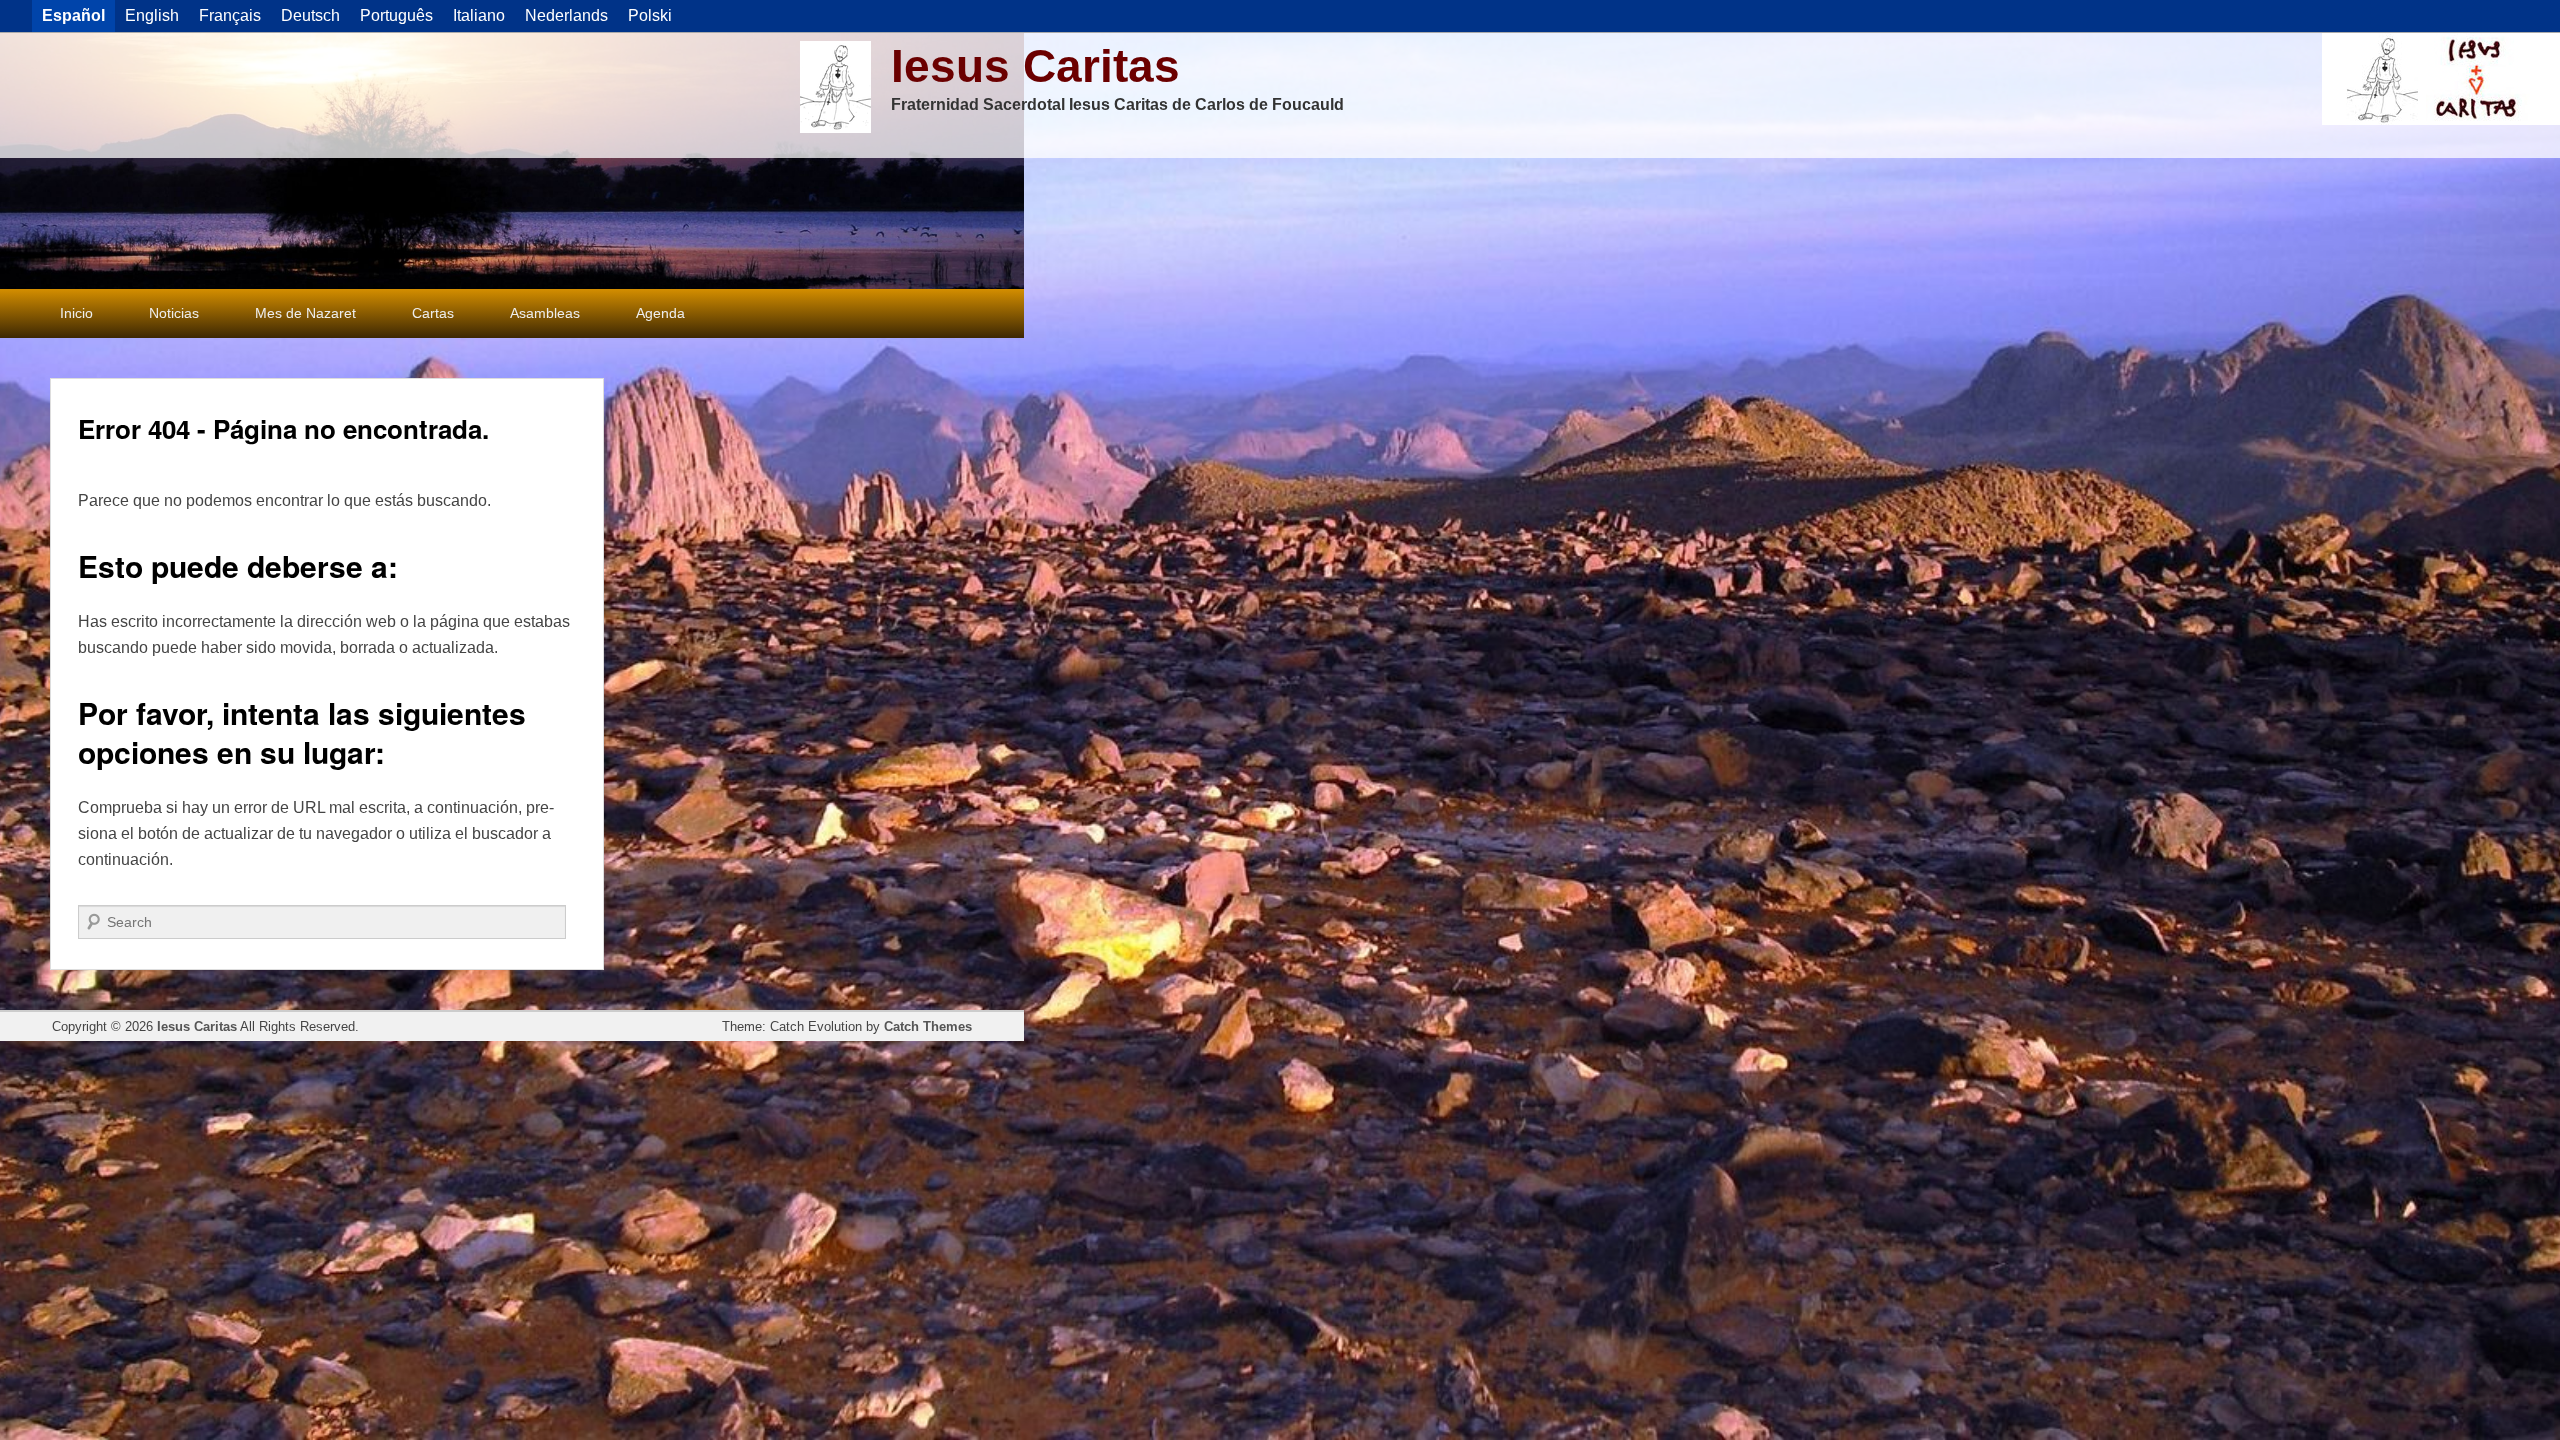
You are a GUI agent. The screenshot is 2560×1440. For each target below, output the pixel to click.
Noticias (174, 313)
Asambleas (545, 313)
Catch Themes (928, 1026)
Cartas (433, 313)
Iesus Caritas (1035, 66)
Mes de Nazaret (305, 313)
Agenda (660, 313)
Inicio (76, 313)
